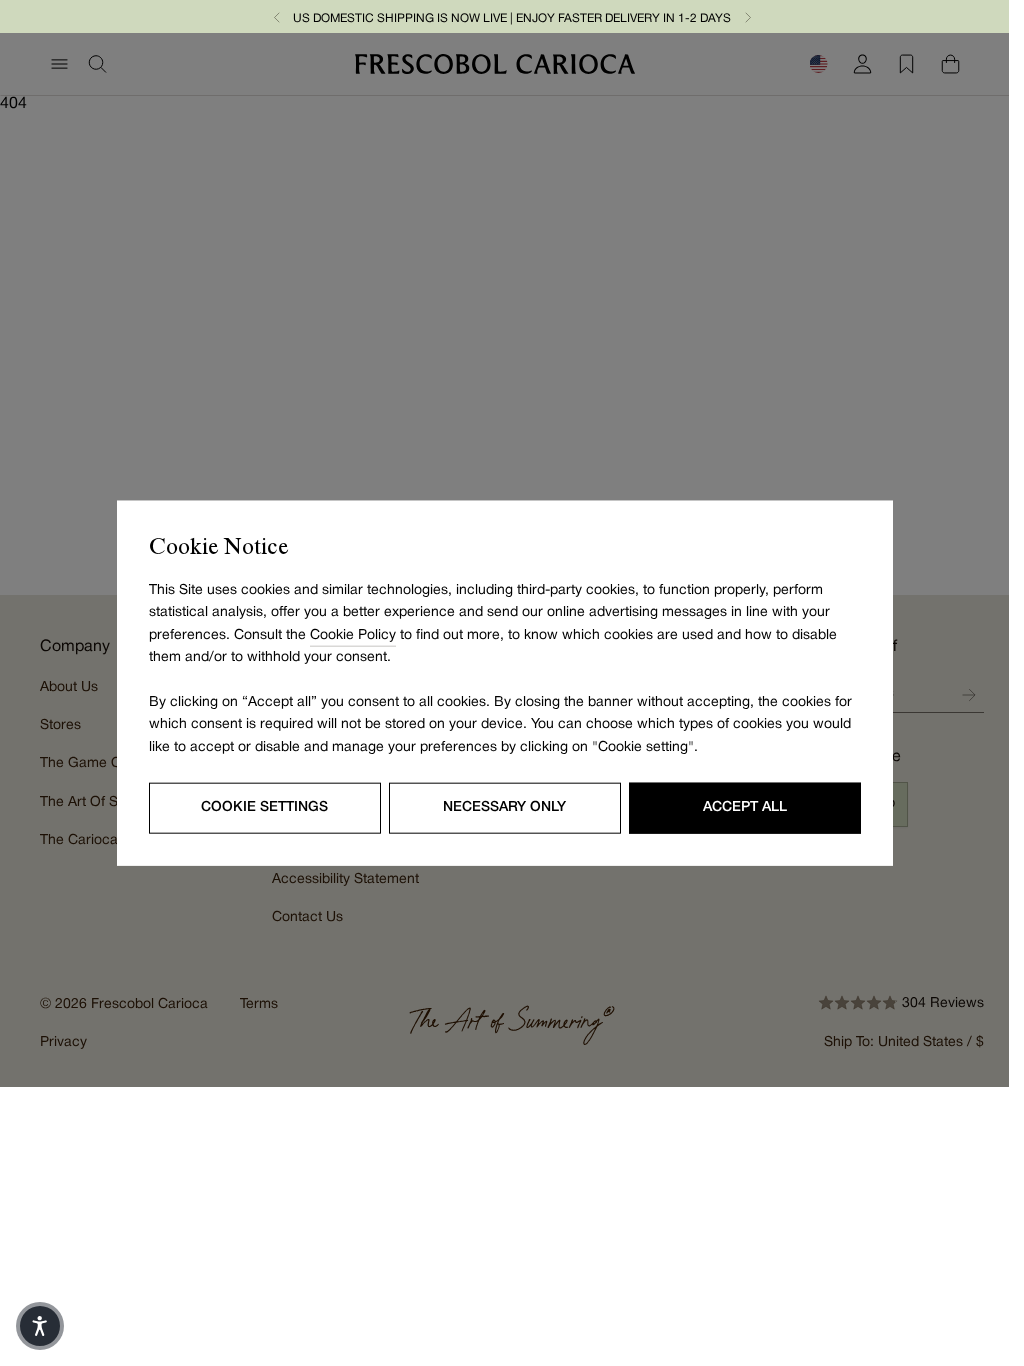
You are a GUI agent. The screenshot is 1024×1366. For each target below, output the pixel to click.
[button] (277, 16)
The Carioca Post (95, 840)
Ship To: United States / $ (904, 1042)
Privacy (63, 1042)
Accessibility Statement (345, 879)
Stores (60, 725)
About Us (69, 687)
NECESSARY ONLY (504, 807)
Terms (259, 1004)
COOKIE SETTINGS (264, 807)
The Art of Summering (111, 802)
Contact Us (307, 917)
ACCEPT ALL (745, 807)
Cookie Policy (353, 634)
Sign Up (969, 695)
